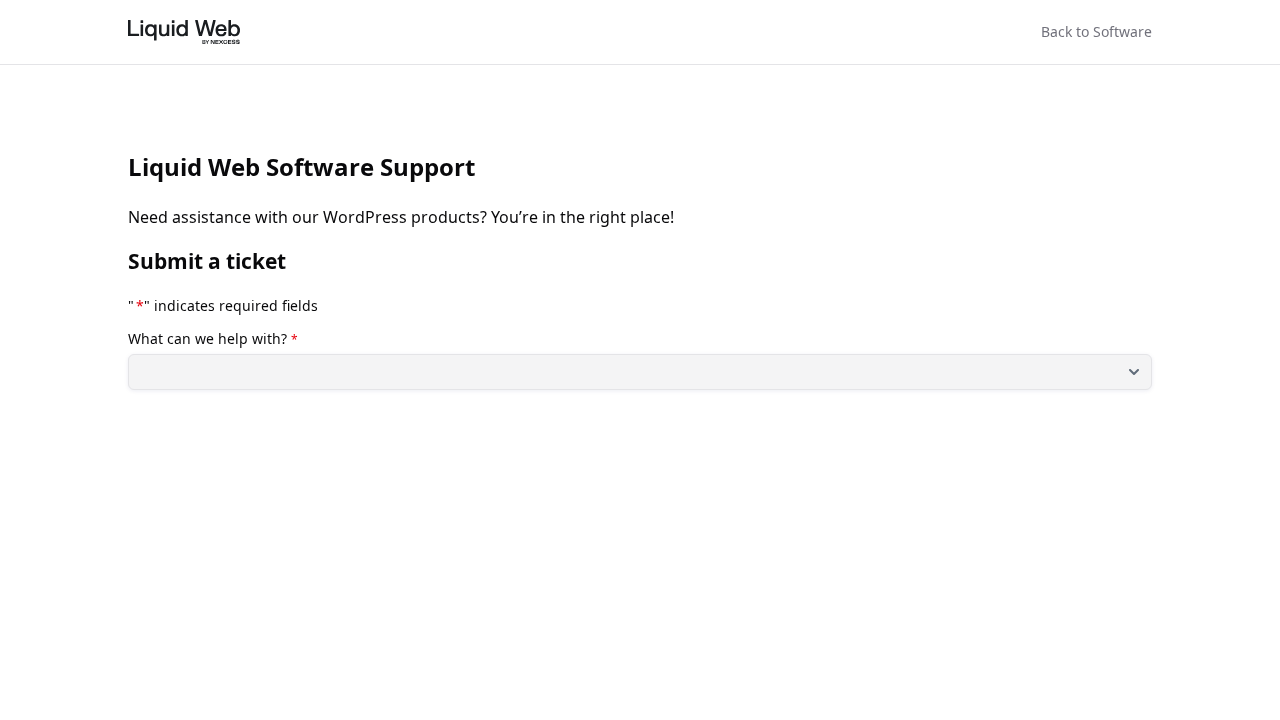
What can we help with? (213, 339)
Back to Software (1096, 31)
